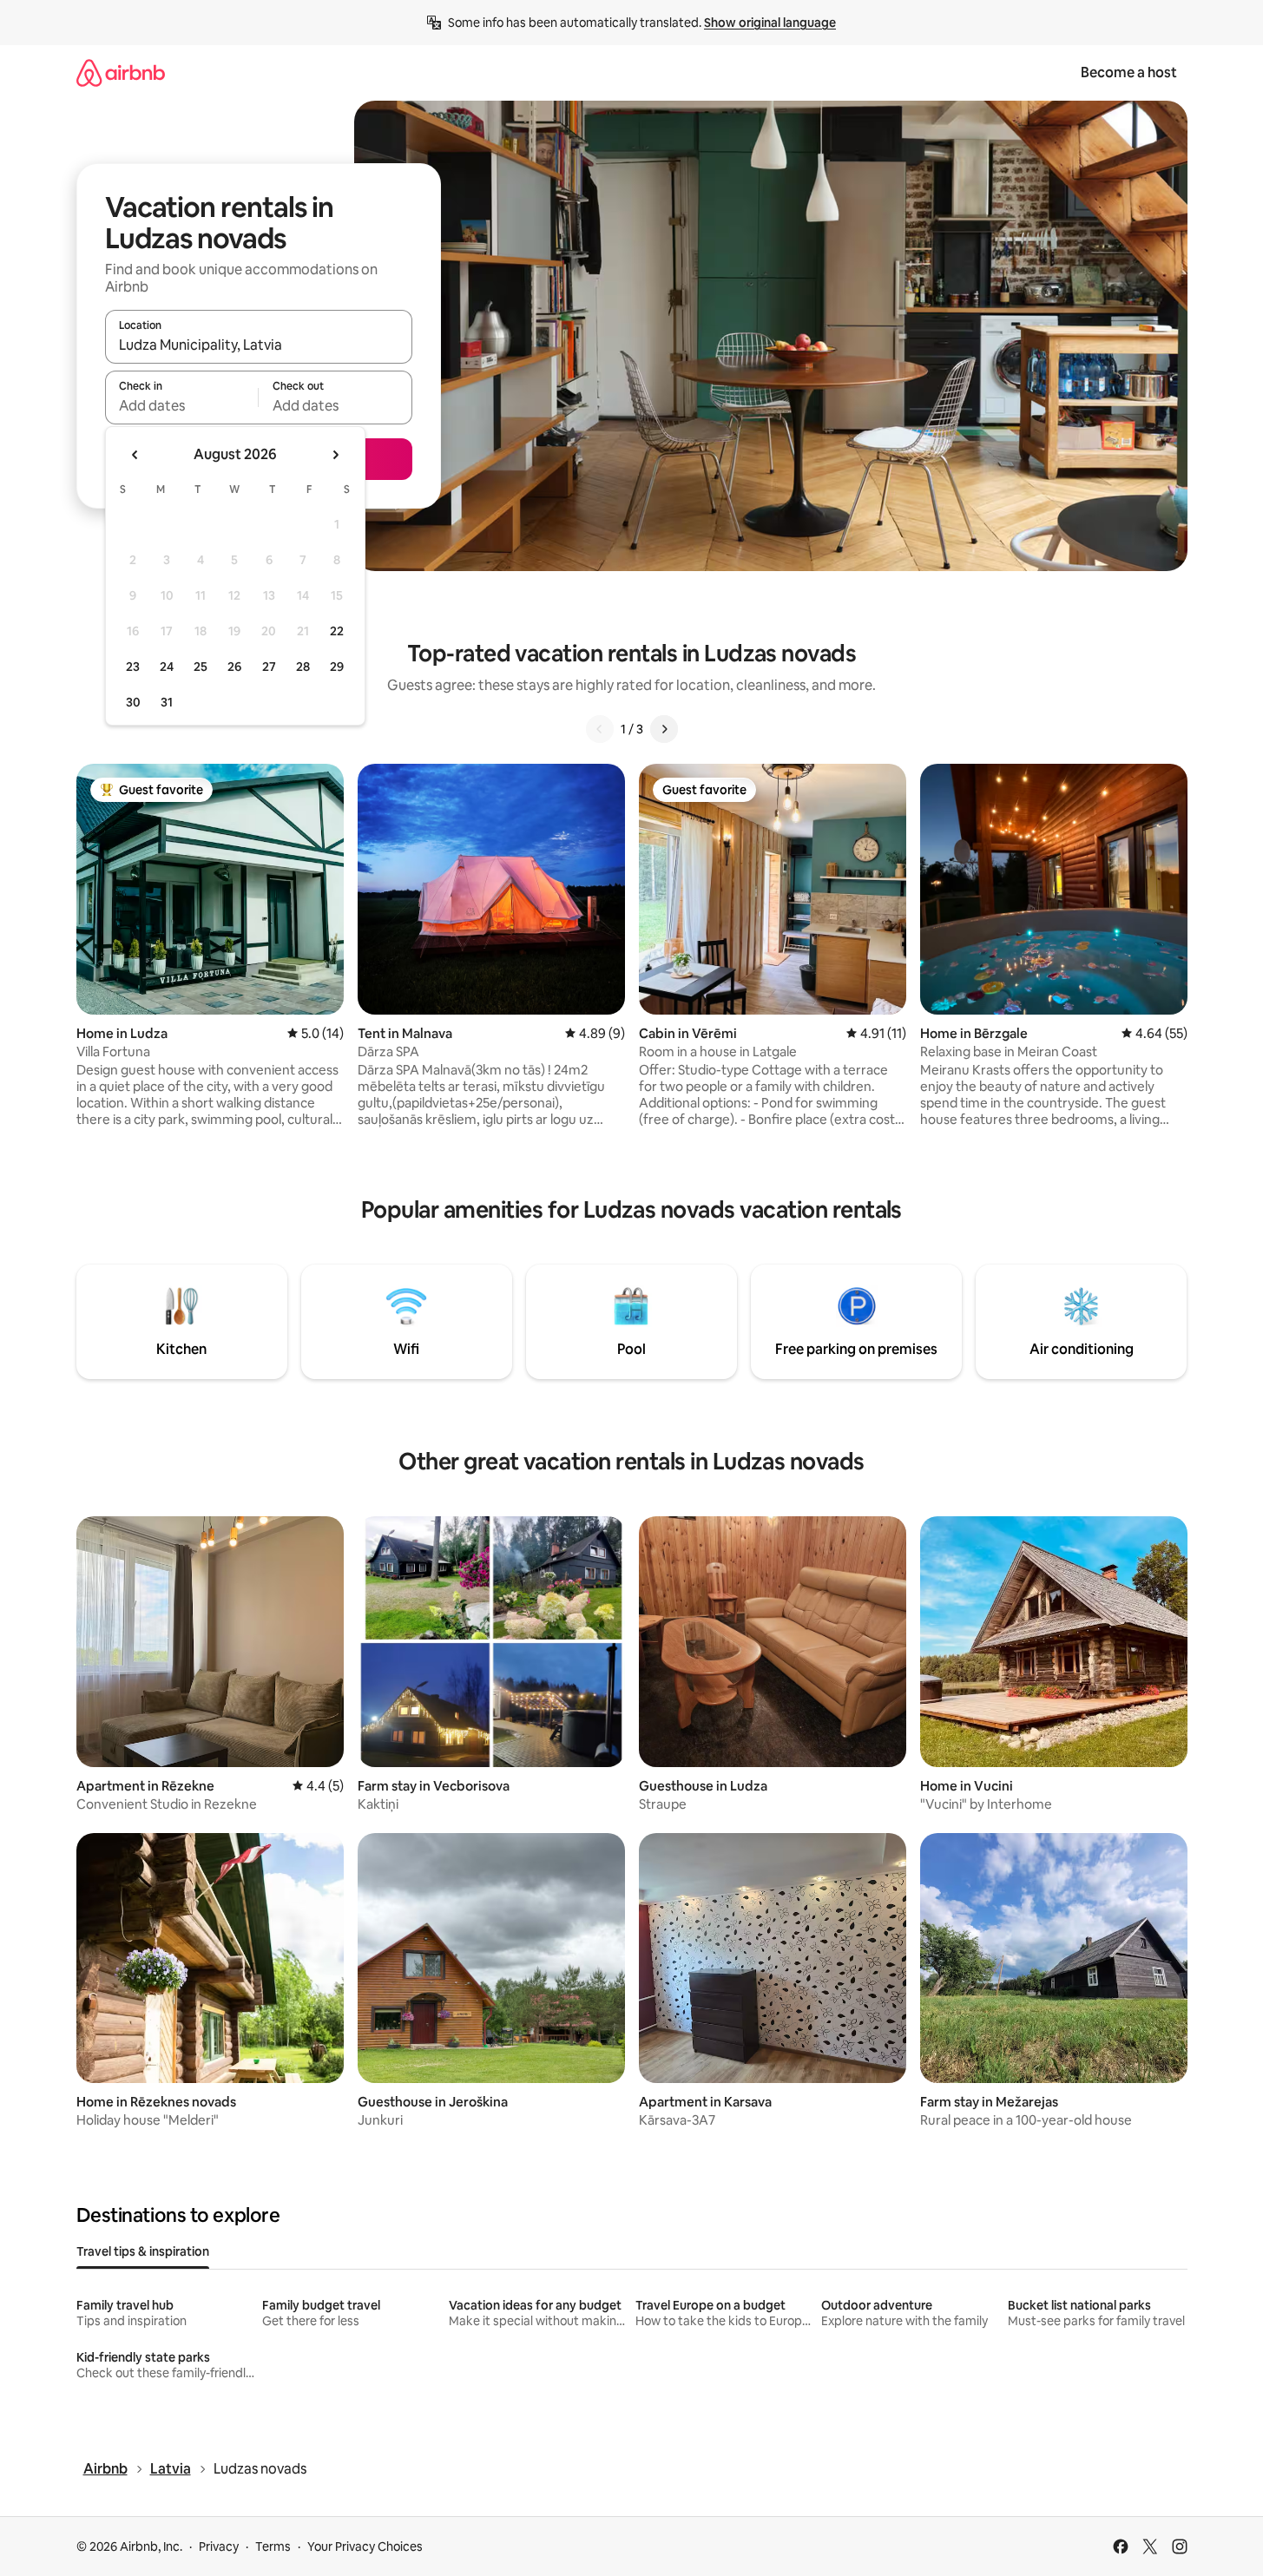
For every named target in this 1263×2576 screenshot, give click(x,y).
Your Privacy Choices (365, 2546)
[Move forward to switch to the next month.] (335, 455)
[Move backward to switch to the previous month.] (135, 455)
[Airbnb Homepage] (121, 72)
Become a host (1129, 72)
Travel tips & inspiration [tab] (143, 2251)
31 (167, 702)
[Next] (664, 729)
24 (167, 667)
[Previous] (600, 729)
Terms (273, 2546)
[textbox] (182, 405)
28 (303, 667)
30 (133, 702)
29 (337, 667)
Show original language (770, 23)
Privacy (219, 2546)
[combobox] (259, 345)
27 (269, 667)
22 (337, 631)
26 (234, 667)
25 (201, 667)
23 (133, 667)
